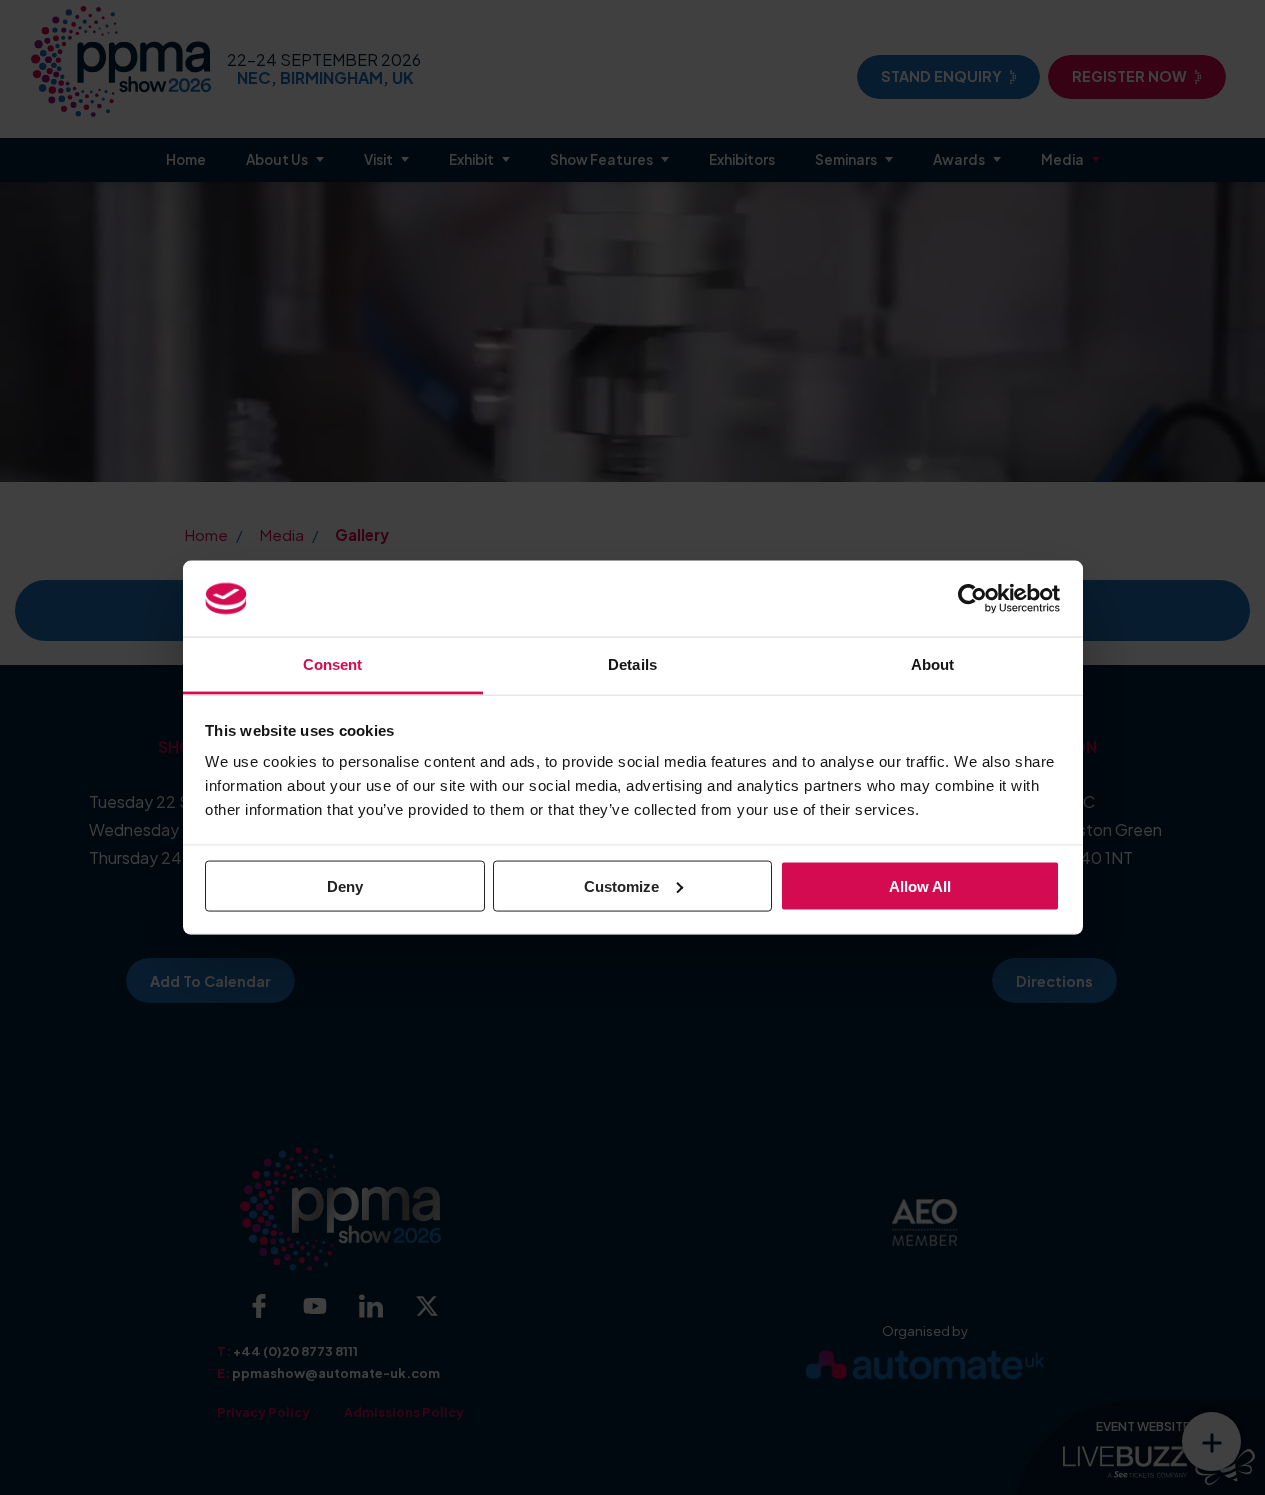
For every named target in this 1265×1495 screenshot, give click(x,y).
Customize (621, 885)
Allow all (920, 885)
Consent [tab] (333, 664)
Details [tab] (632, 664)
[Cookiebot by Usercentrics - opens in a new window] (972, 598)
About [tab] (933, 664)
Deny (345, 885)
